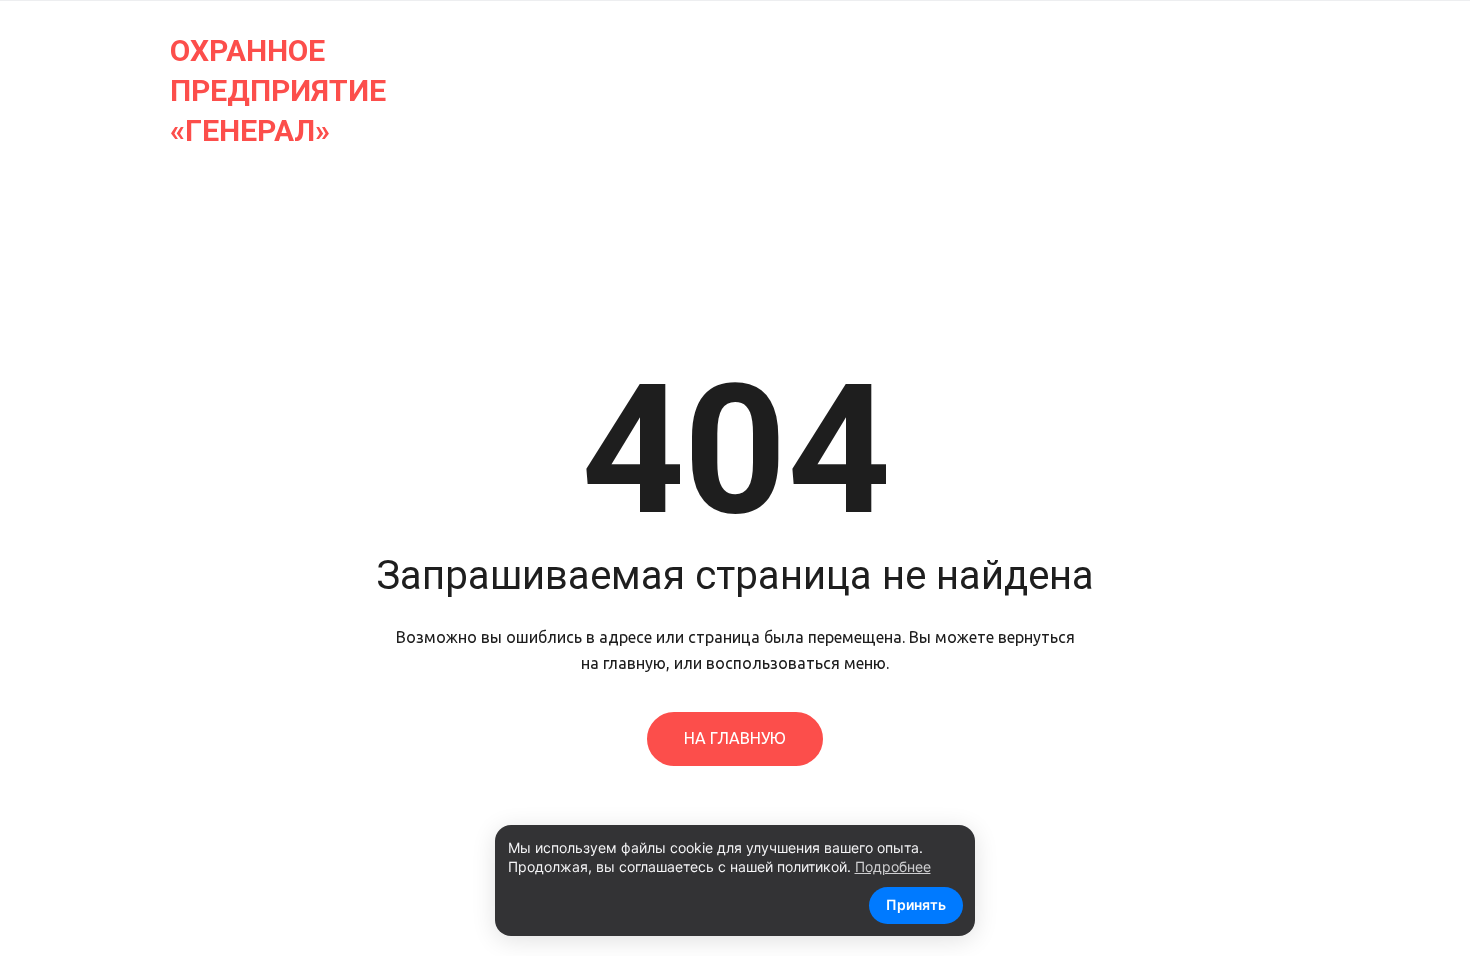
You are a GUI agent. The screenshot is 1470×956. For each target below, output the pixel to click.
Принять (916, 904)
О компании (203, 90)
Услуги (75, 90)
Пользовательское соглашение (1059, 90)
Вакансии (477, 90)
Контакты (345, 90)
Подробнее (893, 866)
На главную (735, 738)
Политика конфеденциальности (716, 90)
